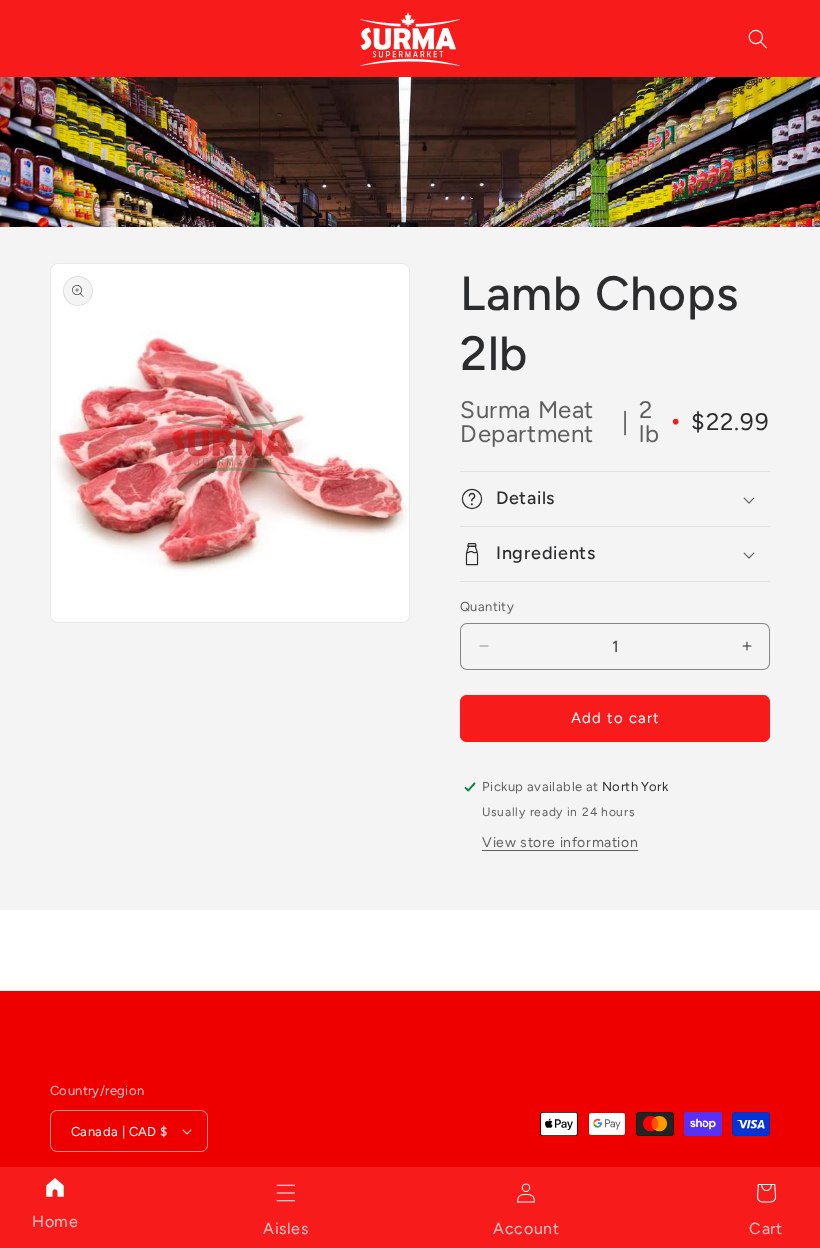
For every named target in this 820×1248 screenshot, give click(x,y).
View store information (560, 842)
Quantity (487, 606)
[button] (286, 1193)
